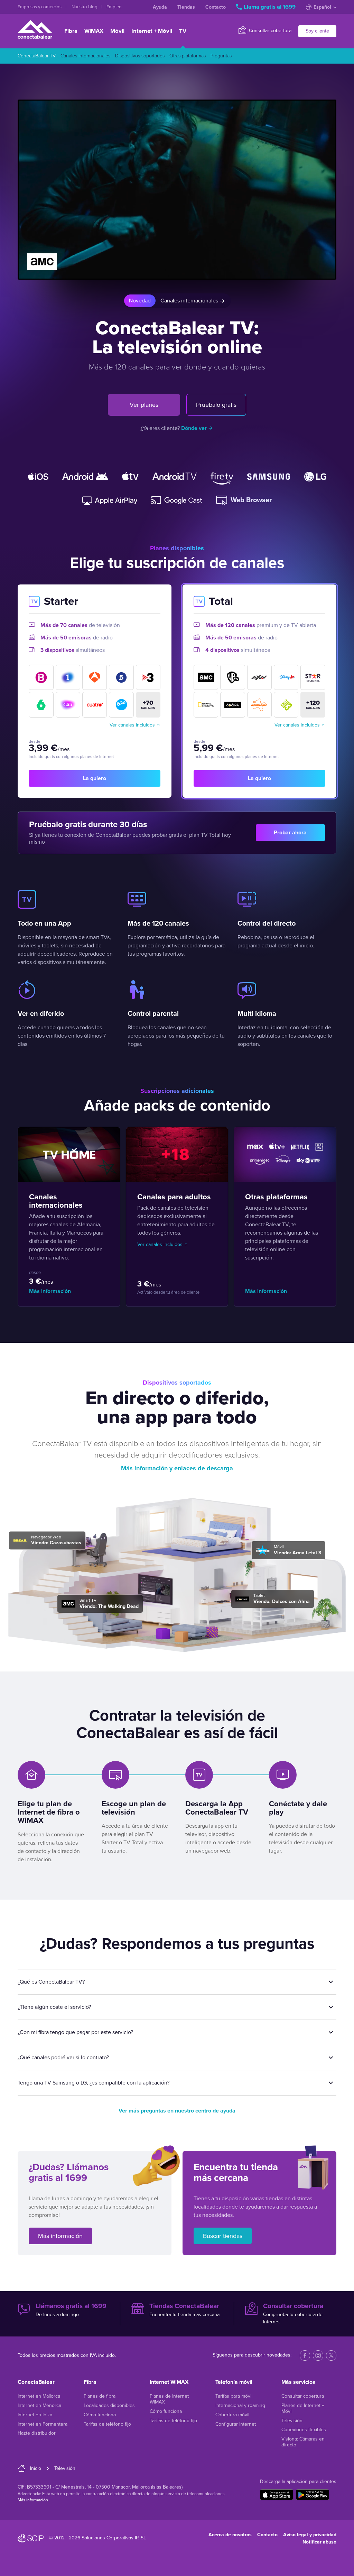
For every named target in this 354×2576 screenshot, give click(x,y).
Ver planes (144, 405)
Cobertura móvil (232, 2415)
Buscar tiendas (223, 2236)
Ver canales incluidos (132, 725)
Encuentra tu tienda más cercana (184, 2310)
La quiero (95, 778)
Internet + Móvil (152, 31)
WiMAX (94, 31)
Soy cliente (317, 31)
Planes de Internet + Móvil (303, 2408)
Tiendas (186, 7)
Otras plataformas (188, 56)
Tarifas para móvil (234, 2396)
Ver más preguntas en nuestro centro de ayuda (177, 2111)
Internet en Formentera (43, 2424)
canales (148, 704)
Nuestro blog (85, 7)
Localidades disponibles (109, 2405)
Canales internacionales (85, 56)
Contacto (216, 7)
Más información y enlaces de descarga (177, 1468)
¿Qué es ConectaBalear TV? (51, 1982)
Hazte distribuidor (37, 2433)
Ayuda (160, 7)
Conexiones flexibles (304, 2430)
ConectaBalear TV (37, 56)
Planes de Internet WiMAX (169, 2399)
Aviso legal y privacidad (310, 2535)
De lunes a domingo (71, 2310)
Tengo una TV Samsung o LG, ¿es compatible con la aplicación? (94, 2083)
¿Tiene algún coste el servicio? (54, 2007)
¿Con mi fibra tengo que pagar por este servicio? (75, 2032)
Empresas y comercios (40, 7)
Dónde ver (194, 428)
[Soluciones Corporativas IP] (31, 2538)
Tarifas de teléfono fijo (107, 2424)
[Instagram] (318, 2355)
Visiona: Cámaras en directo (303, 2442)
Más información (50, 1291)
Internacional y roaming (240, 2405)
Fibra (71, 31)
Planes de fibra (100, 2396)
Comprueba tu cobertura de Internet (293, 2313)
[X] (331, 2355)
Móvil (117, 31)
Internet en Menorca (39, 2405)
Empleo (114, 7)
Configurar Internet (236, 2424)
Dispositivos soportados (140, 56)
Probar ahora (290, 833)
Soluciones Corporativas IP (110, 2538)
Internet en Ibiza (35, 2415)
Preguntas (221, 56)
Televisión (292, 2421)
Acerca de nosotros (230, 2535)
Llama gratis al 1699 (270, 7)
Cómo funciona (100, 2415)
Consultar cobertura (269, 31)
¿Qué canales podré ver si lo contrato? (63, 2058)
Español (322, 7)
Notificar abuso (319, 2542)
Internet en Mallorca (39, 2396)
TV (183, 31)
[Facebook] (305, 2355)
